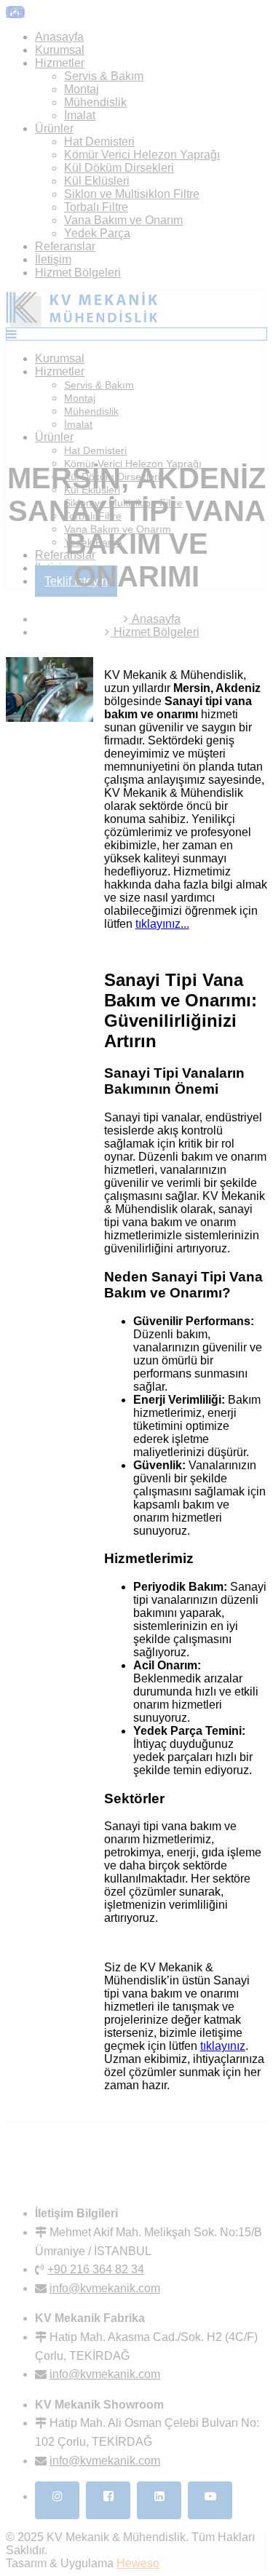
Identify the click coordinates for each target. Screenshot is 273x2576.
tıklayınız (223, 2046)
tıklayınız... (162, 924)
